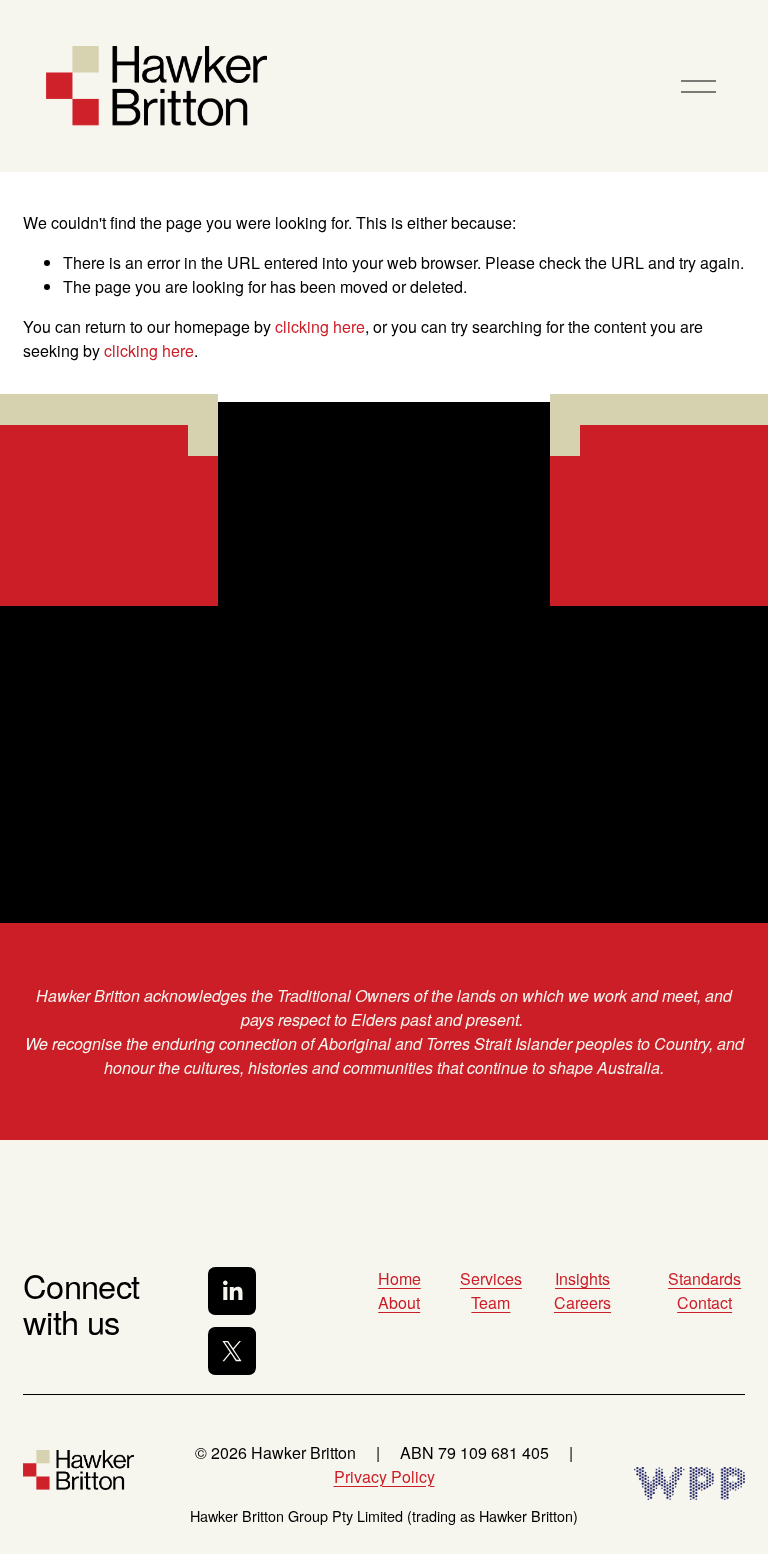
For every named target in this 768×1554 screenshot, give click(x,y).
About (399, 1302)
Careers (582, 1302)
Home (399, 1278)
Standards (704, 1278)
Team (490, 1302)
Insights (582, 1278)
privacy (243, 860)
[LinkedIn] (232, 1291)
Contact (704, 1302)
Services (491, 1278)
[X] (232, 1351)
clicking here (320, 326)
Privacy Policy (384, 1476)
